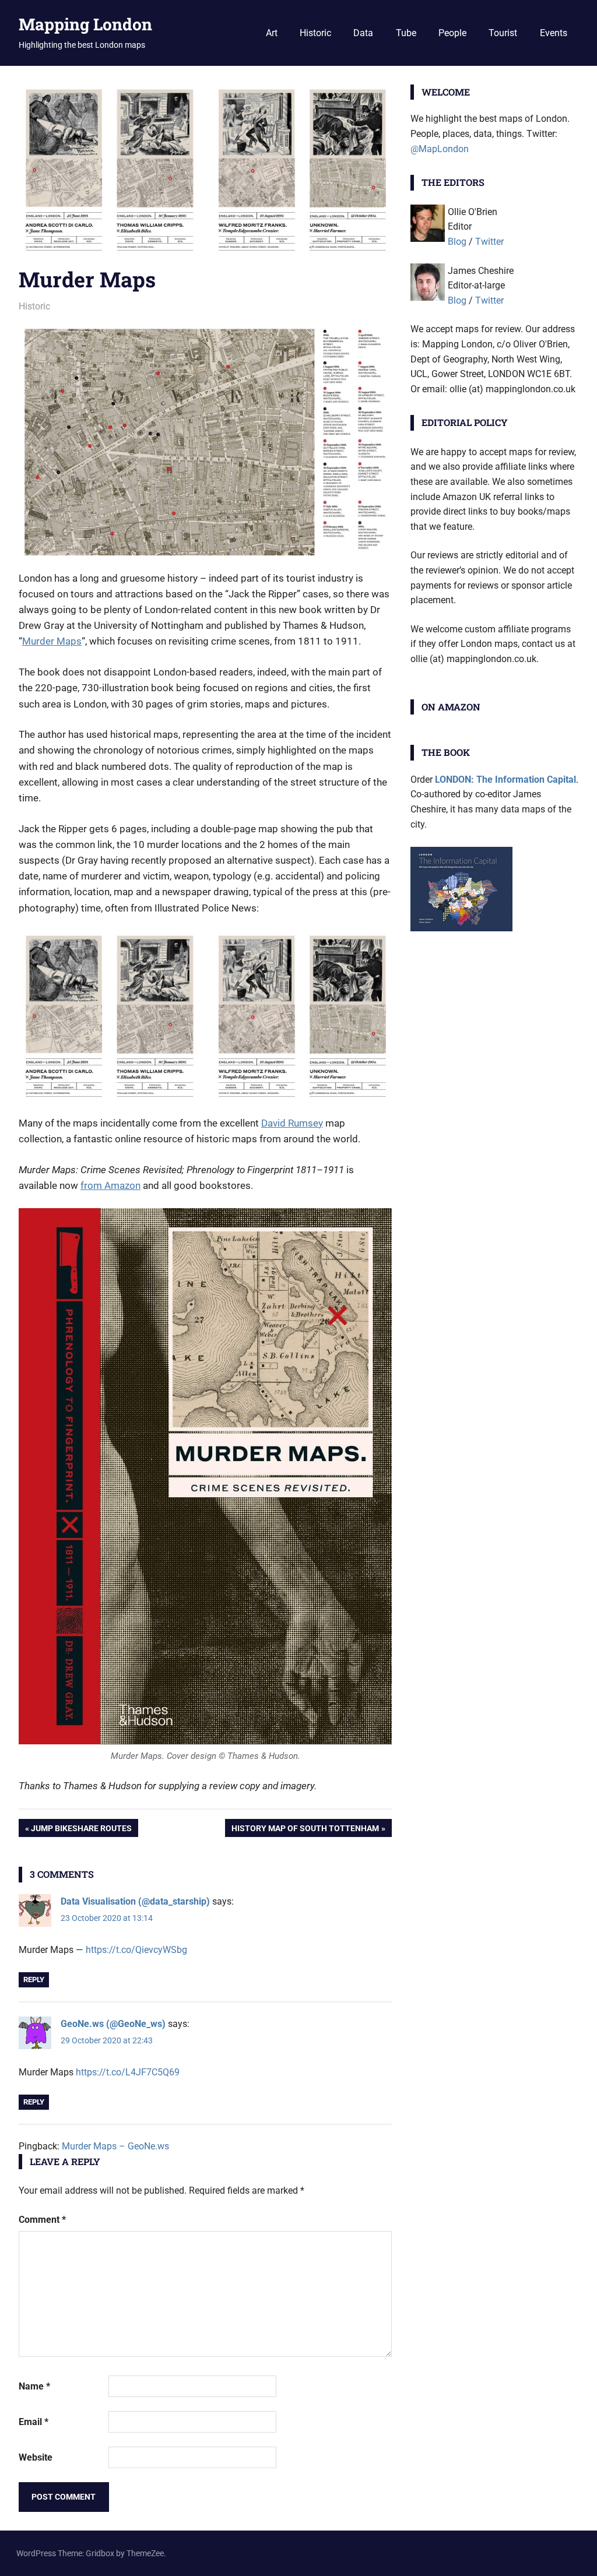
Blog (457, 242)
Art (272, 33)
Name (34, 2386)
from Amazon (110, 1185)
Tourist (503, 33)
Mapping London (85, 24)
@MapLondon (440, 149)
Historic (315, 33)
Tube (406, 33)
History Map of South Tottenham (305, 1830)
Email (34, 2422)
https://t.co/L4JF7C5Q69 (128, 2072)
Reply (34, 1979)
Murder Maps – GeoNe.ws (115, 2146)
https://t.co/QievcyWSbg (136, 1950)
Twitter (489, 242)
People (452, 33)
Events (554, 33)
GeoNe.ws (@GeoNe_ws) (113, 2024)
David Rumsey (292, 1123)
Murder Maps (52, 641)
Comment (42, 2220)
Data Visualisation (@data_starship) (135, 1901)
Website (36, 2457)
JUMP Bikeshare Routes (81, 1830)
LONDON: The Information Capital (505, 780)
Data (363, 33)
